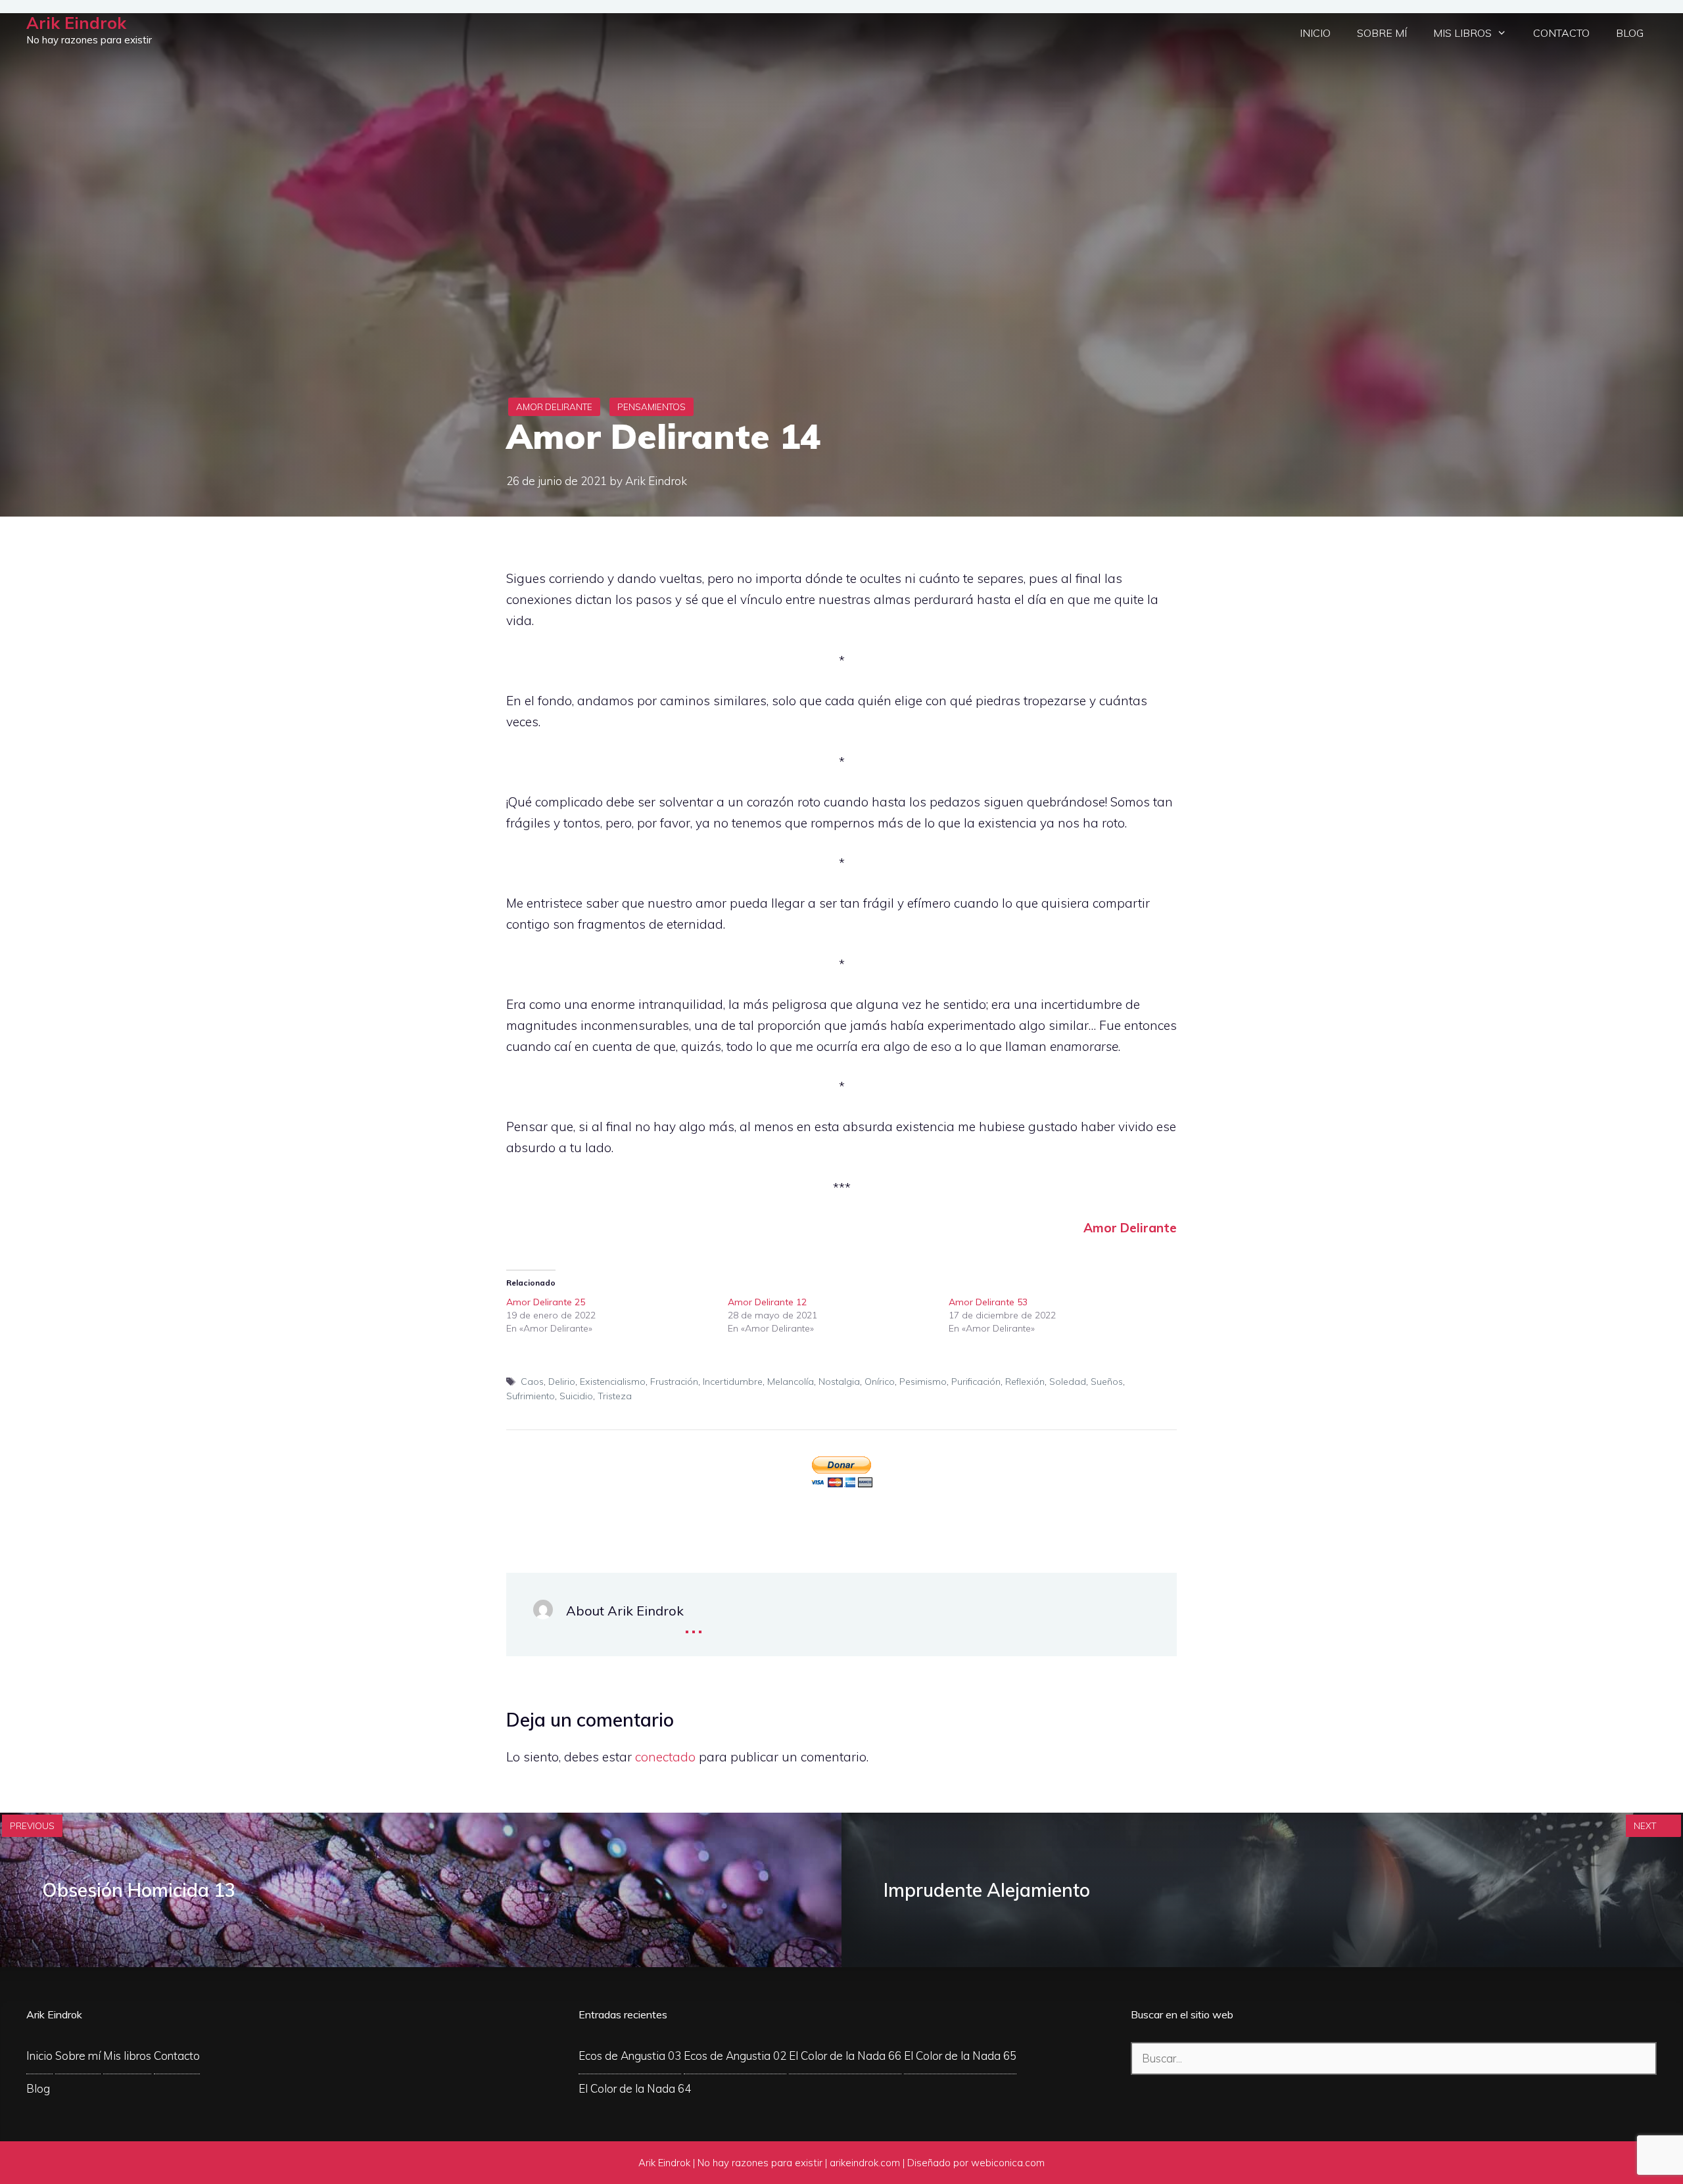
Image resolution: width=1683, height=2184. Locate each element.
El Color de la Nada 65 (960, 2056)
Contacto (1561, 33)
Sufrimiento (531, 1396)
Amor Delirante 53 (988, 1302)
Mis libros (1462, 33)
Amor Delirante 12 (767, 1302)
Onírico (880, 1382)
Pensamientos (652, 407)
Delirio (562, 1382)
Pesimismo (923, 1382)
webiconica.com (1008, 2163)
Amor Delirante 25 (546, 1302)
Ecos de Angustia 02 (735, 2056)
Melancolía (791, 1382)
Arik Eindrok (76, 23)
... (694, 1622)
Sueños (1107, 1382)
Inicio (1315, 33)
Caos (532, 1382)
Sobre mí (1382, 33)
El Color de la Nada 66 (845, 2056)
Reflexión (1025, 1382)
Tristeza (615, 1396)
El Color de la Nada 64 (635, 2088)
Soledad (1068, 1382)
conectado (665, 1757)
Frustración (674, 1382)
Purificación (976, 1382)
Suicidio (576, 1396)
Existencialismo (613, 1382)
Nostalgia (839, 1382)
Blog (1630, 33)
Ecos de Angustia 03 (630, 2056)
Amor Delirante (554, 407)
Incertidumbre (733, 1382)
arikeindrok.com (865, 2163)
